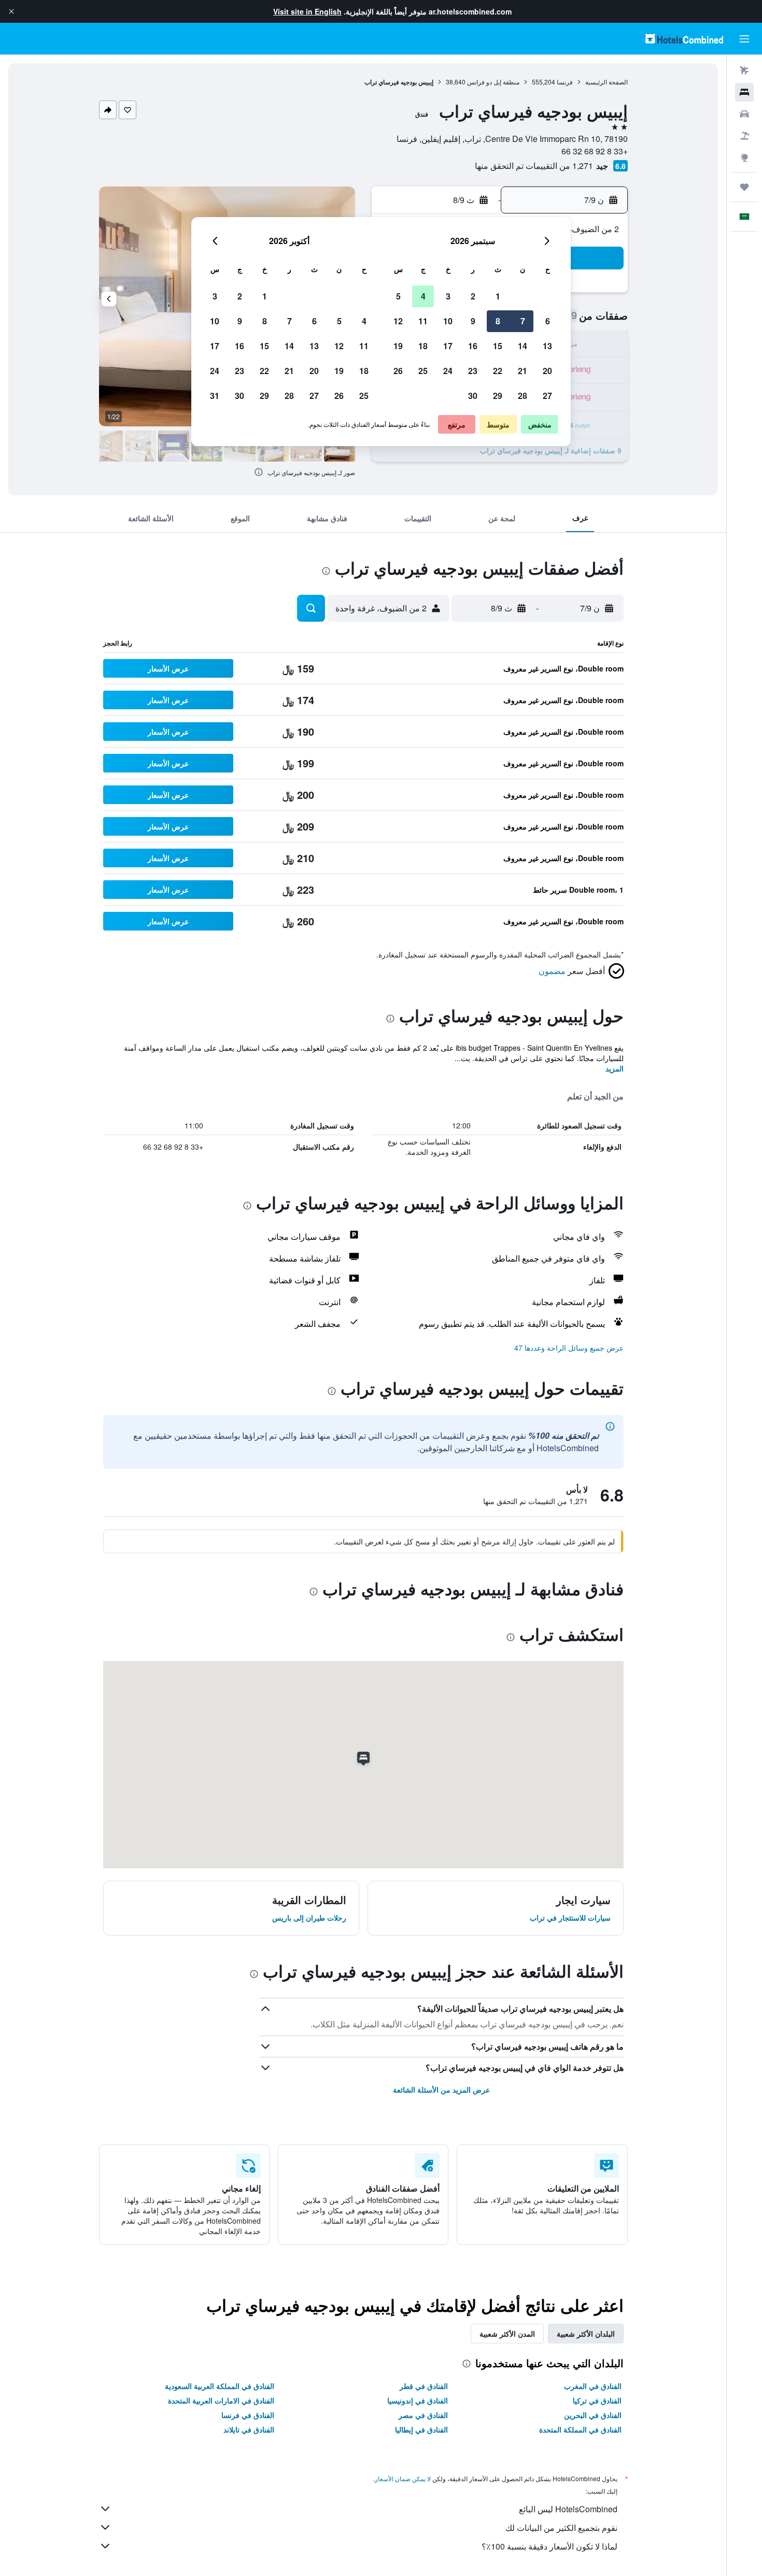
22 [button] (498, 371)
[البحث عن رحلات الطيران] (744, 70)
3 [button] (448, 296)
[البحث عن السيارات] (744, 114)
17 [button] (448, 346)
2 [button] (473, 296)
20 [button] (547, 371)
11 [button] (423, 321)
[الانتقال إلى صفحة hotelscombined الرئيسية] (684, 39)
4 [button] (423, 296)
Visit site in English (307, 11)
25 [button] (423, 371)
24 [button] (448, 371)
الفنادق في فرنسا (248, 2415)
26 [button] (398, 371)
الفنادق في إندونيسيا (418, 2400)
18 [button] (423, 346)
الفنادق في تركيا (597, 2400)
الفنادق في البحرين (593, 2415)
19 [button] (398, 346)
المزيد (615, 1068)
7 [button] (523, 321)
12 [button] (398, 321)
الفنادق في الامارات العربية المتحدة (221, 2400)
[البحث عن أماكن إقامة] (744, 92)
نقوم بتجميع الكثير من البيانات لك (561, 2528)
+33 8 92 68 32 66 (595, 151)
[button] (11, 11)
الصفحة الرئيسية (606, 82)
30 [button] (473, 396)
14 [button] (523, 346)
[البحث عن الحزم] (744, 136)
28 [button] (523, 396)
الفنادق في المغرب (593, 2386)
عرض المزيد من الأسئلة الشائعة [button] (441, 2090)
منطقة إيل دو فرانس (493, 82)
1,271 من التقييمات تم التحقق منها (534, 166)
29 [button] (498, 396)
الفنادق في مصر (423, 2415)
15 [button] (498, 346)
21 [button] (523, 371)
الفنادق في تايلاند (249, 2429)
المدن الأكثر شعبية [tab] (507, 2334)
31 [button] (215, 396)
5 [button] (398, 296)
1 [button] (498, 296)
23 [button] (473, 371)
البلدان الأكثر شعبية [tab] (586, 2334)
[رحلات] (744, 187)
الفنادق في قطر (424, 2386)
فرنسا (565, 82)
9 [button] (473, 321)
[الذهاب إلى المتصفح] (744, 158)
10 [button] (448, 321)
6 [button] (548, 321)
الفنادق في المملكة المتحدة (580, 2429)
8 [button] (498, 321)
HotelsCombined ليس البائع (568, 2509)
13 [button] (547, 346)
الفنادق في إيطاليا (421, 2429)
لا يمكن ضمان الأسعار (403, 2478)
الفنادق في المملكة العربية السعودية (220, 2386)
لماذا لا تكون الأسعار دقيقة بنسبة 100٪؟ (549, 2546)
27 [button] (547, 396)
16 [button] (473, 346)
